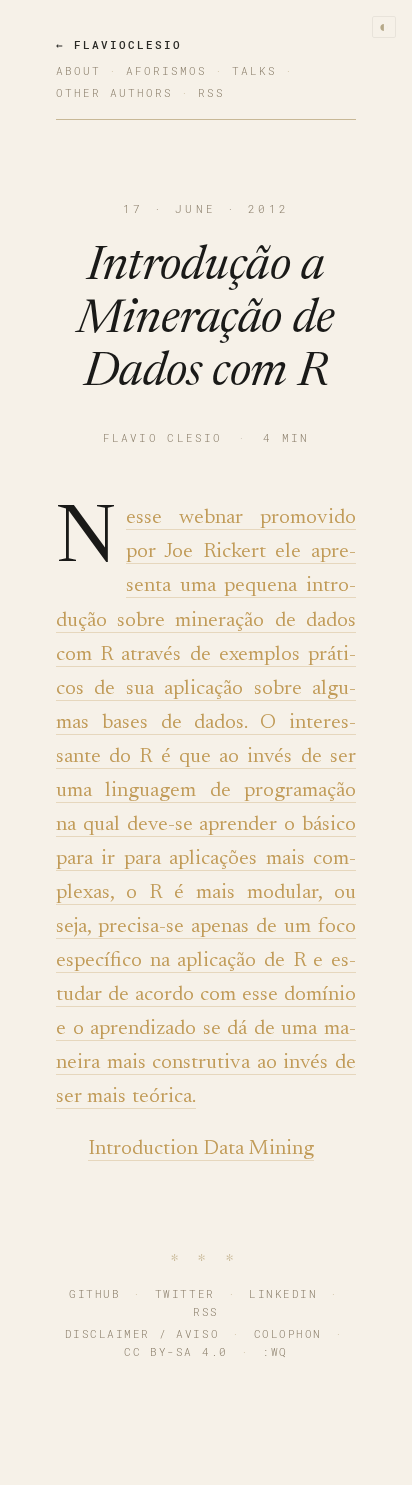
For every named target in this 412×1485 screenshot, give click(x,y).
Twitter (185, 1293)
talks (254, 70)
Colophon (288, 1333)
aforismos (166, 70)
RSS (206, 1311)
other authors (114, 92)
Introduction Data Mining (201, 1149)
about (78, 70)
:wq (275, 1351)
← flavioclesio (119, 44)
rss (211, 92)
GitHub (94, 1293)
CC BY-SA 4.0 (175, 1351)
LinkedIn (283, 1293)
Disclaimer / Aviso (142, 1333)
